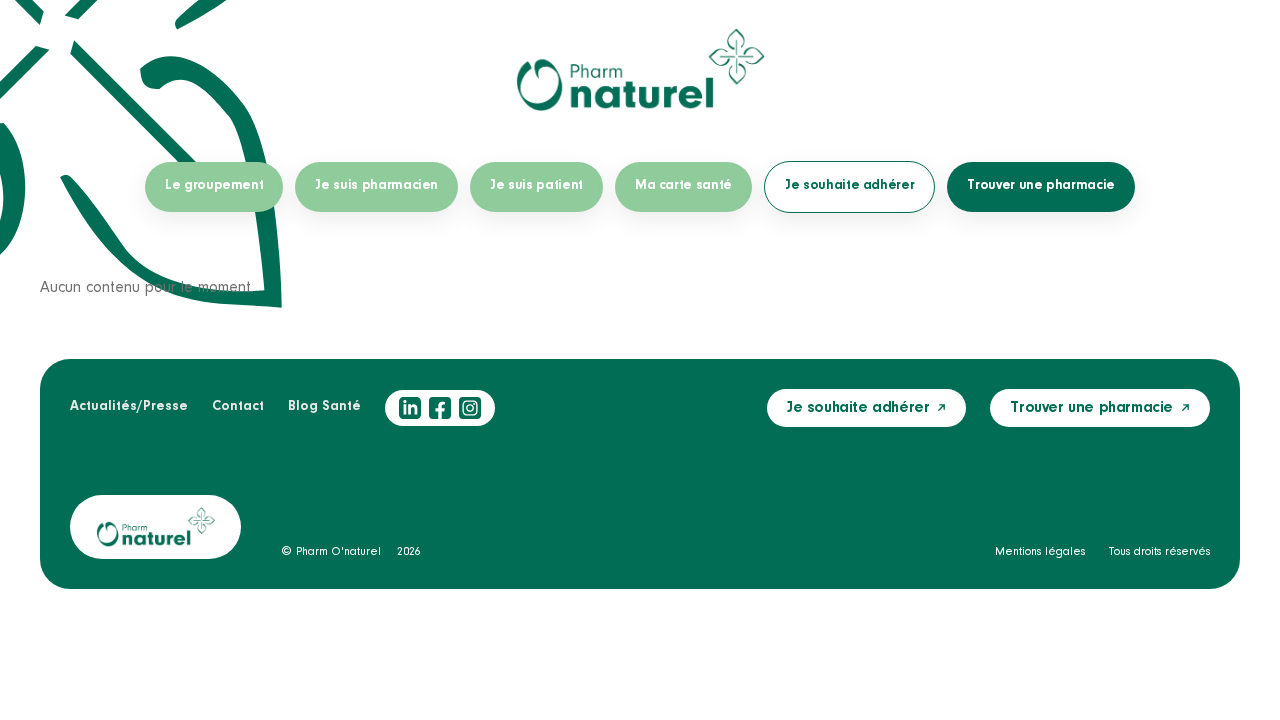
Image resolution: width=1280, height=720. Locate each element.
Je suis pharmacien (376, 186)
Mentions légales (1040, 552)
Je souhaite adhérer (849, 186)
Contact (238, 407)
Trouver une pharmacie (1041, 186)
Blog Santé (324, 407)
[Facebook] (440, 408)
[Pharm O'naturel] (640, 70)
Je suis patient (536, 186)
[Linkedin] (410, 408)
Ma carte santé (683, 186)
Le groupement (214, 186)
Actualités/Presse (129, 407)
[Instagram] (470, 408)
